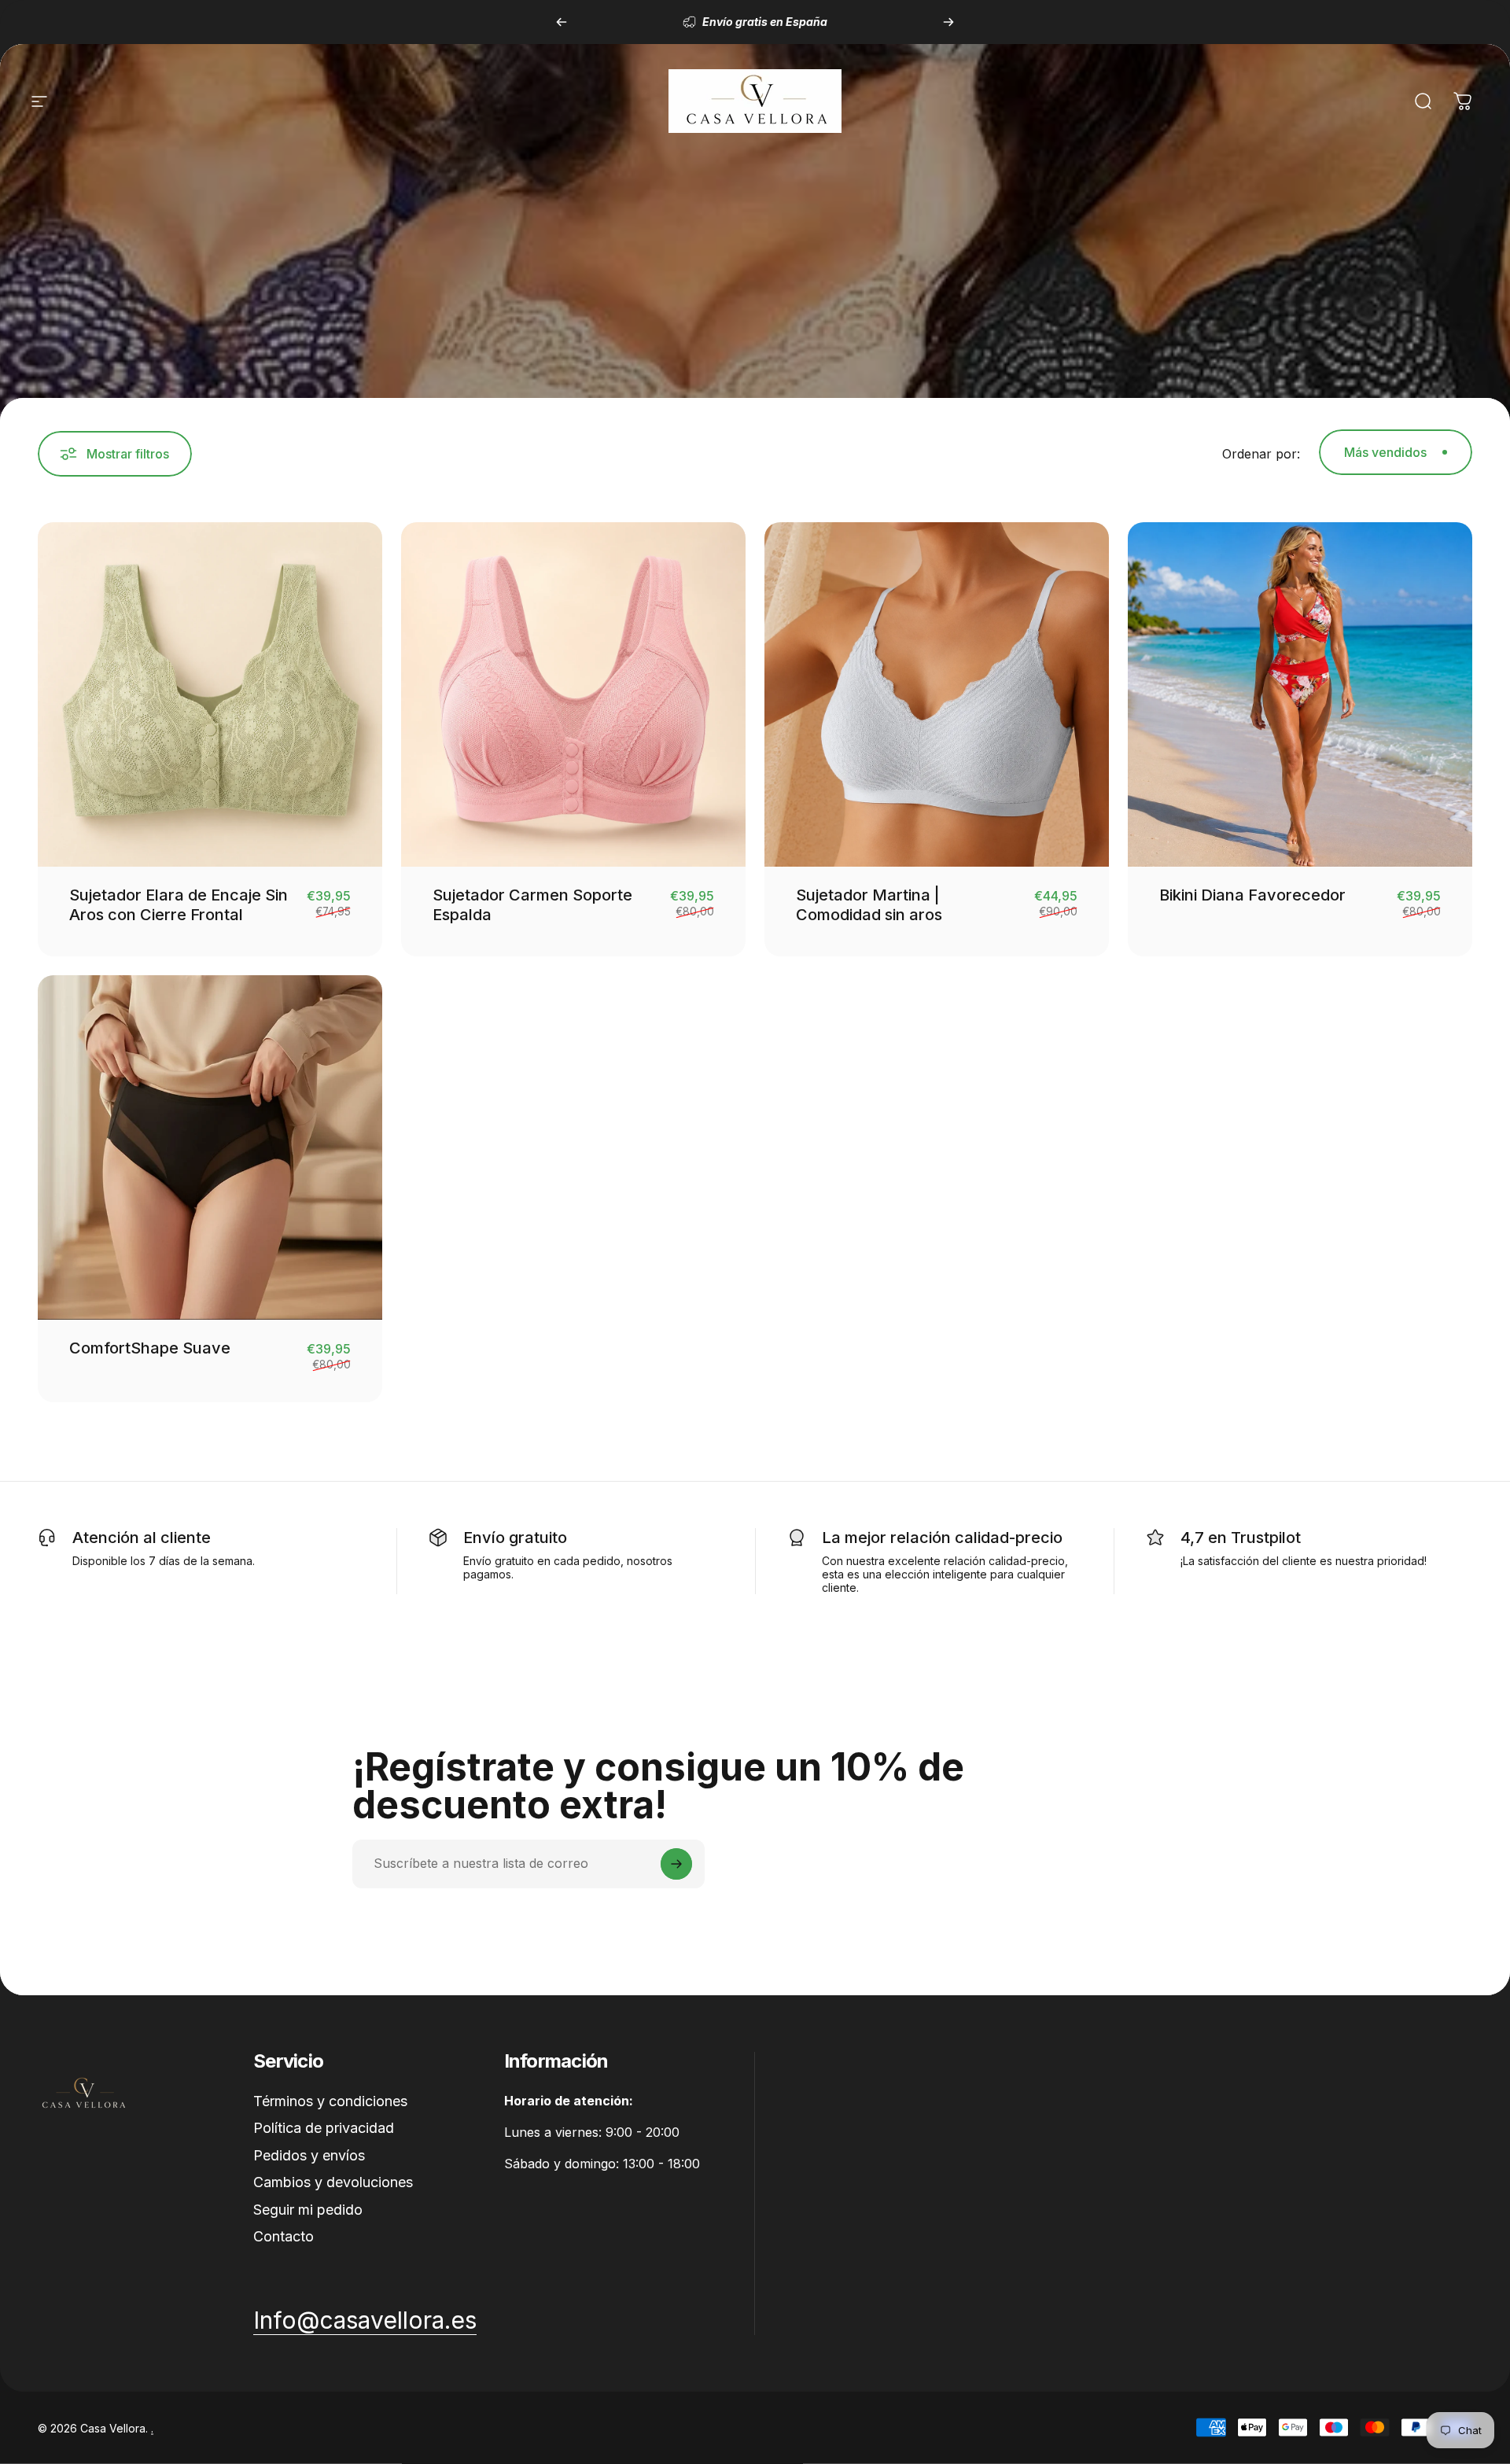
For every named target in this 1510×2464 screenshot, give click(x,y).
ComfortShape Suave (150, 1348)
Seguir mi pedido (308, 2210)
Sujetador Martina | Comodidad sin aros (869, 905)
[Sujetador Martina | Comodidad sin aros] (937, 694)
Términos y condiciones (330, 2101)
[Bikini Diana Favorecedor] (1300, 694)
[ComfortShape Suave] (210, 1147)
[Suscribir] (676, 1864)
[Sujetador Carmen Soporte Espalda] (573, 694)
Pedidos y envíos (309, 2155)
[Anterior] (562, 22)
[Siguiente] (948, 22)
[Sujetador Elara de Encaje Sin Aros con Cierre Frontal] (210, 694)
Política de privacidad (324, 2128)
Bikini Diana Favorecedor (1252, 895)
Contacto (284, 2236)
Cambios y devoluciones (333, 2182)
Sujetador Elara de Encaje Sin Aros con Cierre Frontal (179, 905)
